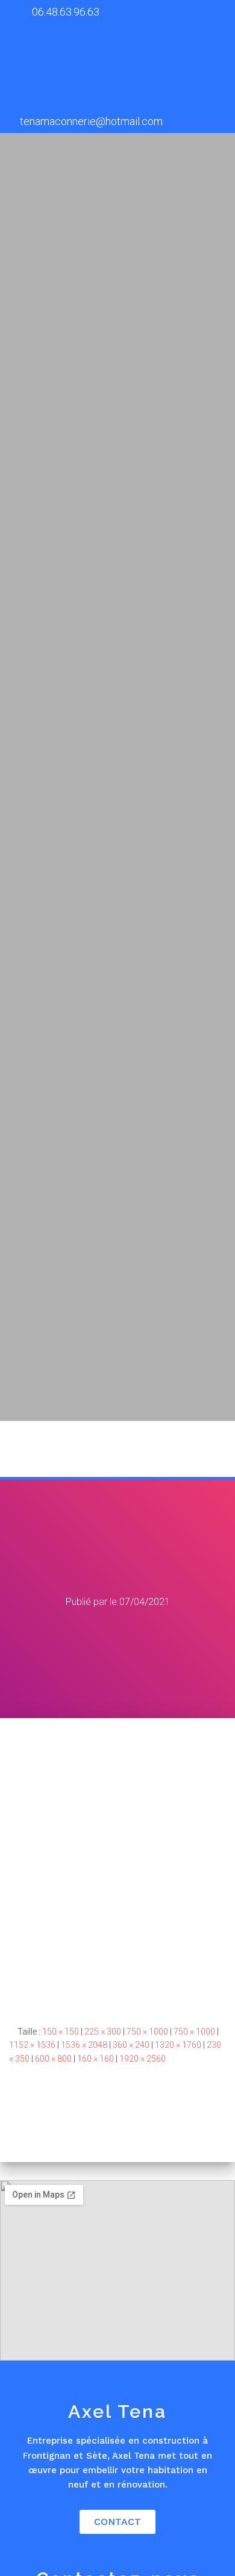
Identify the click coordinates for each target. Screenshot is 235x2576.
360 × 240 (131, 2045)
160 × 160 (96, 2059)
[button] (211, 1449)
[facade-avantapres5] (117, 1861)
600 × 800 (53, 2059)
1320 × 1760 (178, 2045)
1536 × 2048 (84, 2045)
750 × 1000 (147, 2032)
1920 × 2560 (143, 2059)
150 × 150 (61, 2032)
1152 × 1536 (32, 2045)
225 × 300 (103, 2032)
